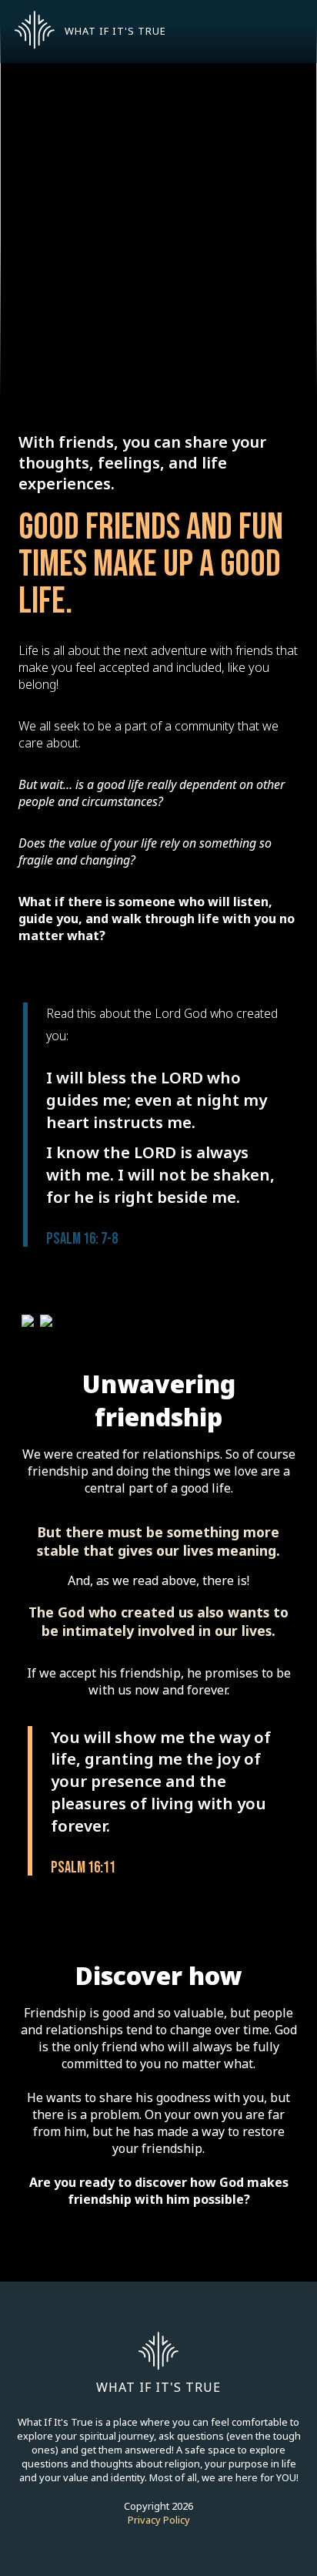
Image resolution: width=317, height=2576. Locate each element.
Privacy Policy (159, 2520)
